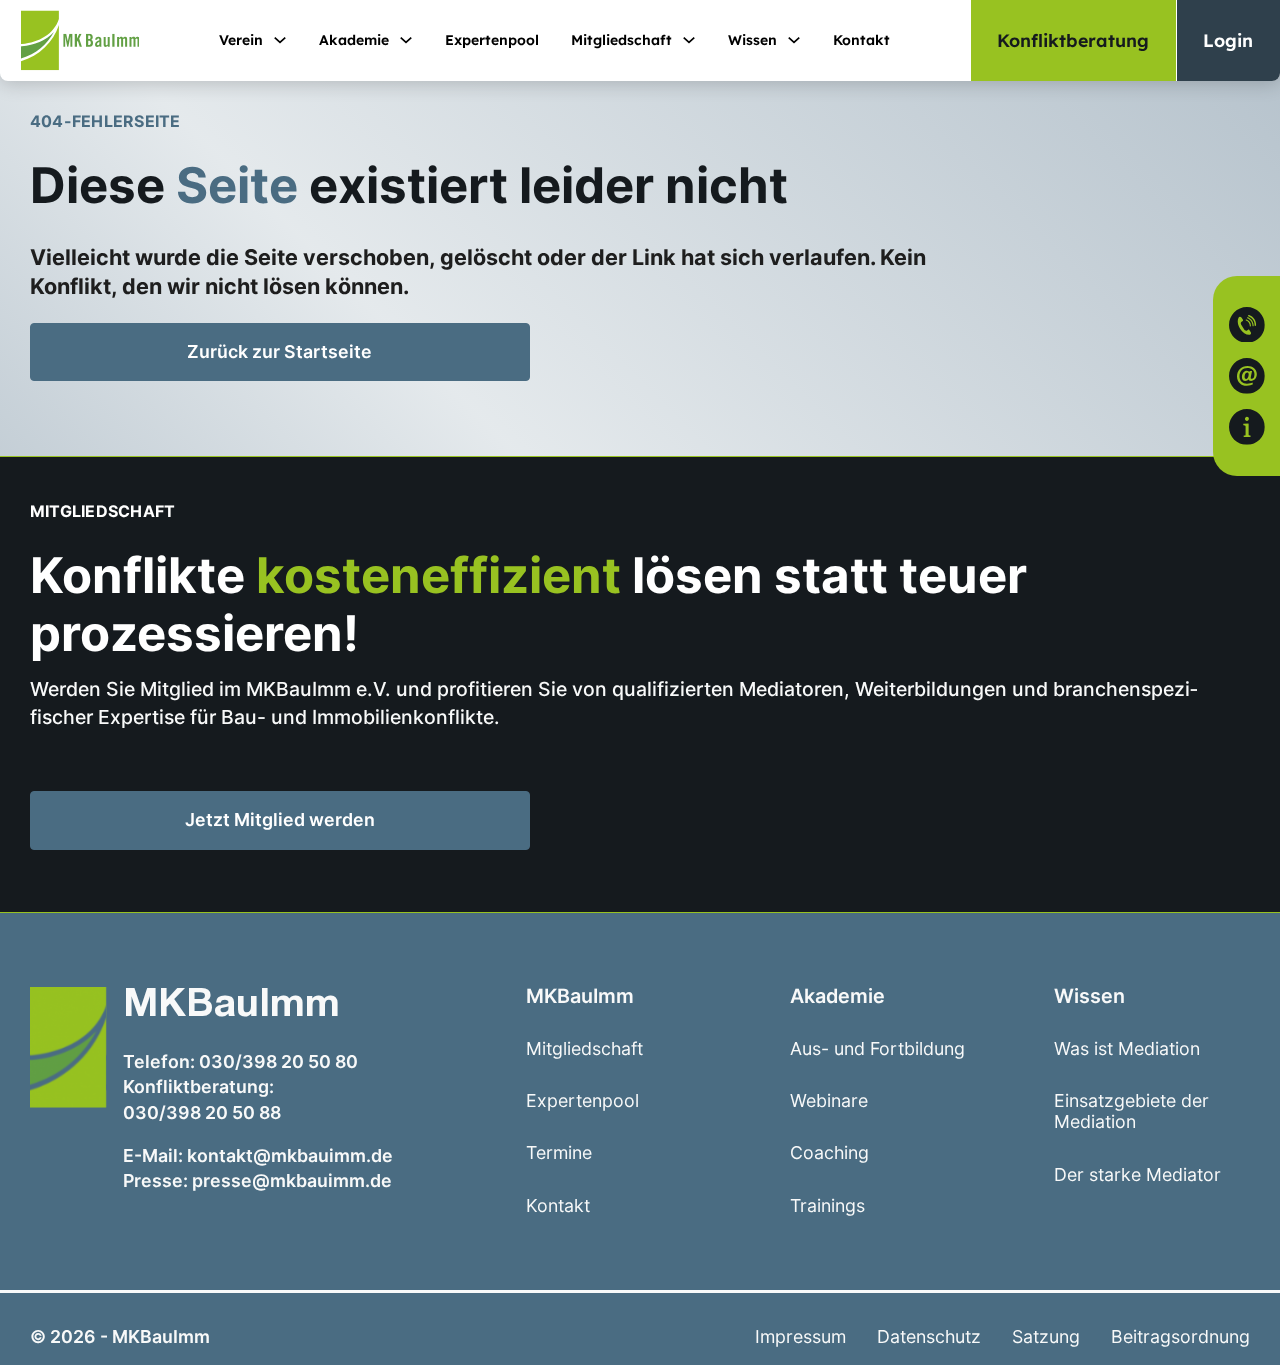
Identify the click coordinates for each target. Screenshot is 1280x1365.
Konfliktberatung (1073, 40)
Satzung (1046, 1336)
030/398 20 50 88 (202, 1112)
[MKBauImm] (69, 40)
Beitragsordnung (1180, 1336)
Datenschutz (929, 1336)
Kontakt (861, 40)
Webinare (829, 1100)
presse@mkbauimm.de (292, 1180)
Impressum (800, 1336)
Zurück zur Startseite (279, 351)
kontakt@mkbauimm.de (290, 1155)
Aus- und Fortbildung (877, 1048)
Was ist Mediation (1127, 1048)
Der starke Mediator (1137, 1174)
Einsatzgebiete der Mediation (1131, 1111)
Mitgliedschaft (621, 40)
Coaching (829, 1152)
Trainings (827, 1205)
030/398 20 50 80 (278, 1061)
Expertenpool (492, 40)
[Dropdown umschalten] (280, 40)
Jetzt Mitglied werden (315, 823)
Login (1228, 40)
